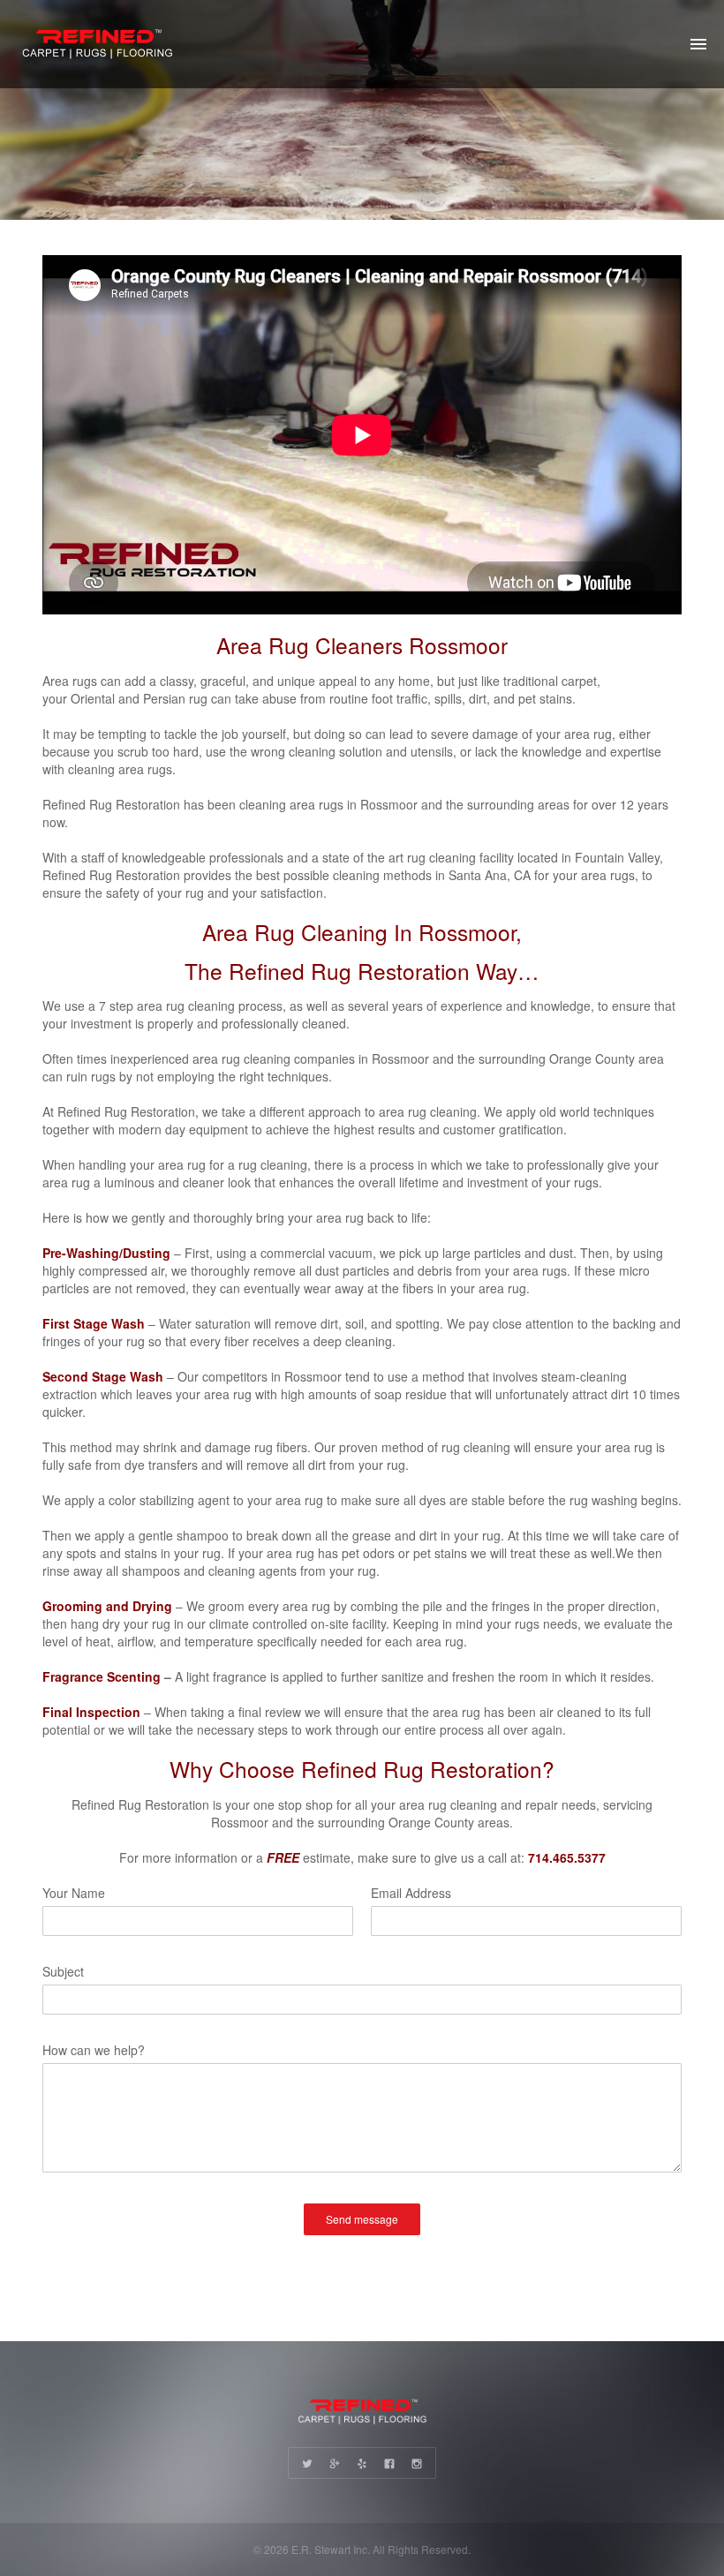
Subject (63, 1971)
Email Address (411, 1893)
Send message (362, 2219)
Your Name (74, 1893)
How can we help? (94, 2050)
